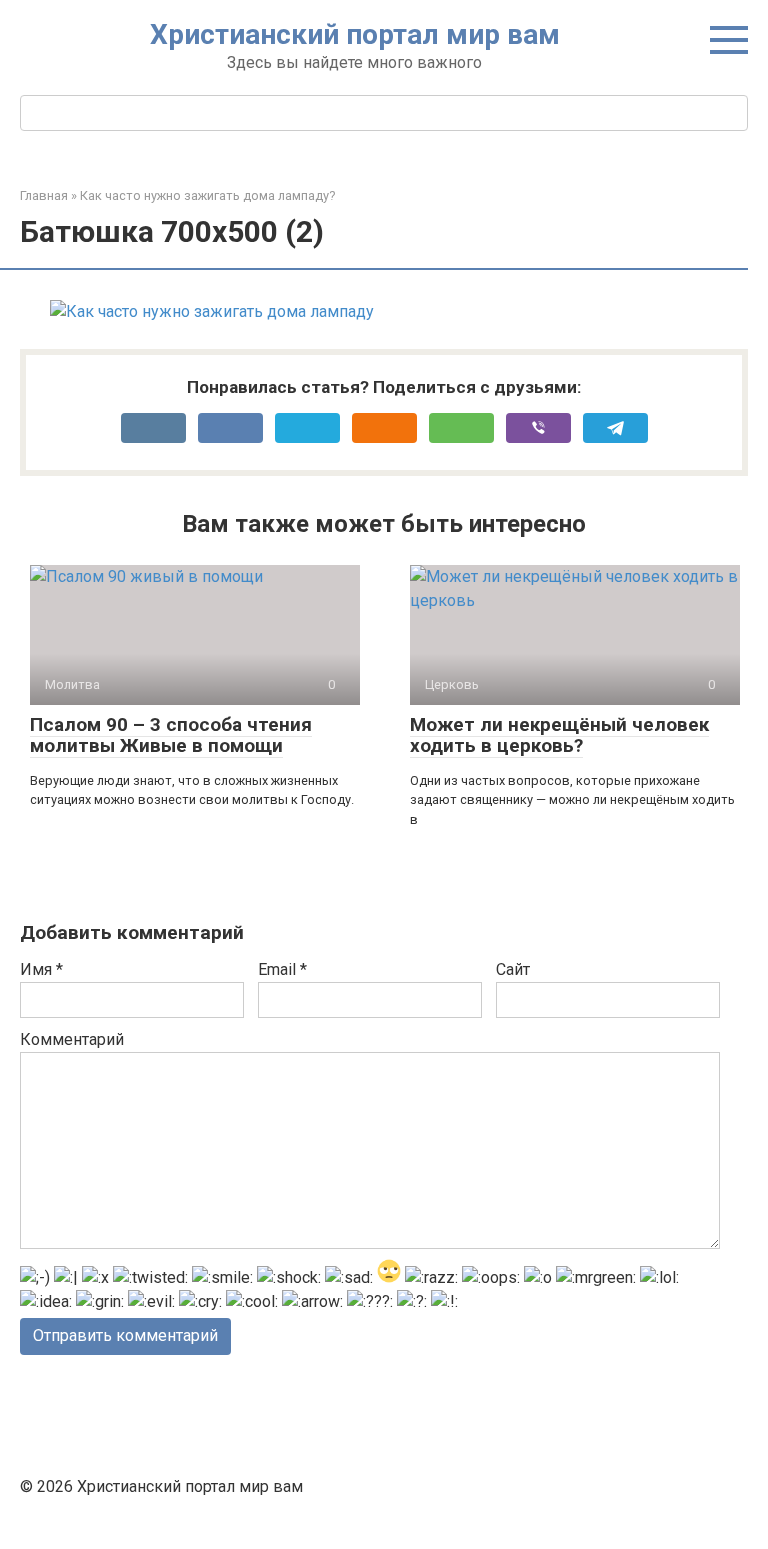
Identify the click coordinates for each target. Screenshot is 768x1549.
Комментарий (72, 1039)
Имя (41, 969)
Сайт (513, 969)
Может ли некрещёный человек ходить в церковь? (559, 735)
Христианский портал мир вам (355, 34)
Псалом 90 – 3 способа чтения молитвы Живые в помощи (171, 735)
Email (282, 969)
